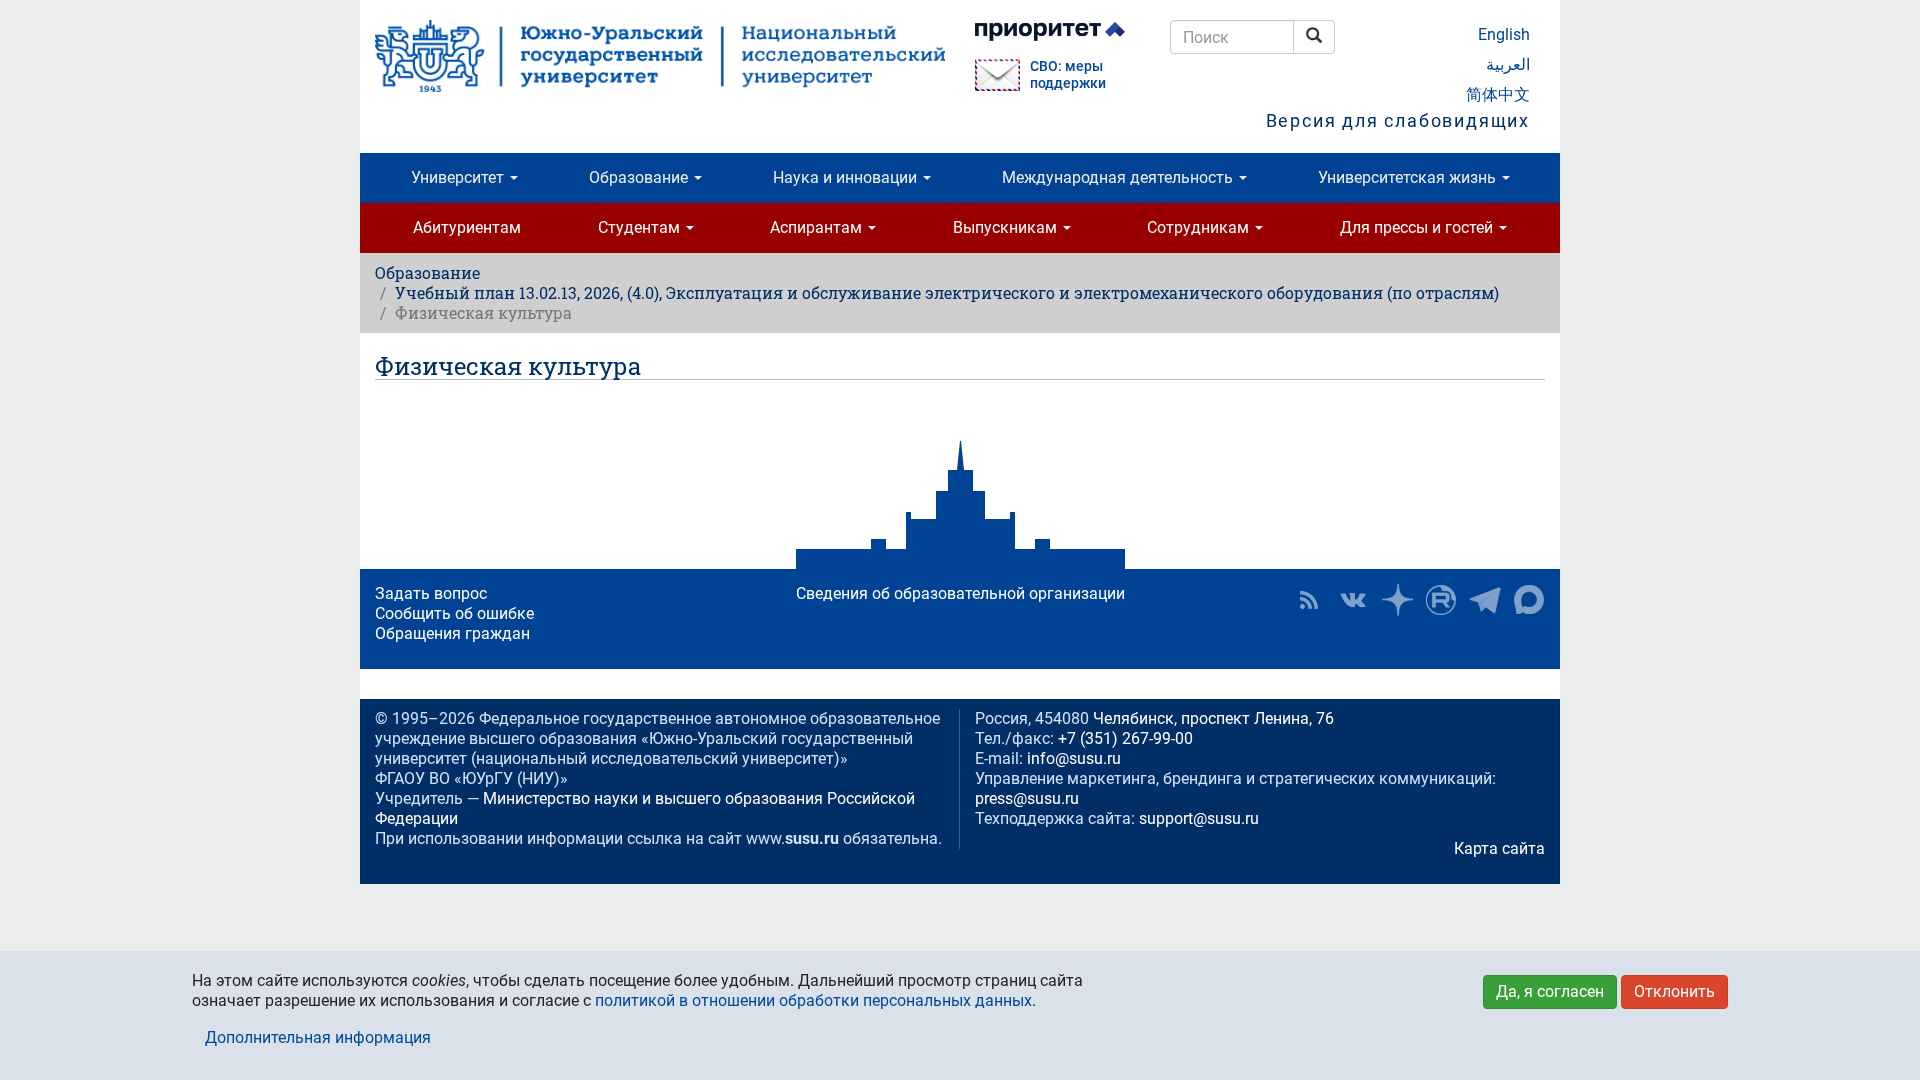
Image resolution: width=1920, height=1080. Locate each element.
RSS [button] (1309, 600)
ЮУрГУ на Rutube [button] (1441, 600)
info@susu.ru (1074, 758)
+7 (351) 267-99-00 (1125, 738)
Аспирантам (818, 227)
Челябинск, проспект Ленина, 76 (1213, 718)
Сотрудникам (1200, 227)
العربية (1508, 64)
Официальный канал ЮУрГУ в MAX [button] (1529, 600)
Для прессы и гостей (1418, 227)
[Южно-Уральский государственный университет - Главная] (660, 56)
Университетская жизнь (1409, 177)
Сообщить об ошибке (454, 613)
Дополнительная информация (318, 1037)
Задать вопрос (431, 593)
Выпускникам (1007, 227)
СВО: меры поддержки (1068, 75)
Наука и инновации (847, 177)
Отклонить (1674, 991)
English (1504, 34)
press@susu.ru (1027, 798)
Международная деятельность (1119, 177)
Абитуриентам (467, 227)
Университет (459, 177)
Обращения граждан (452, 633)
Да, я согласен (1550, 991)
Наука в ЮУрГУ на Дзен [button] (1397, 600)
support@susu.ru (1199, 818)
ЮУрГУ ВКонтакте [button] (1353, 600)
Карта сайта (1499, 848)
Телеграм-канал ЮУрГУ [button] (1485, 600)
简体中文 (1498, 94)
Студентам (641, 227)
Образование (640, 177)
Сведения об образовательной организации (960, 593)
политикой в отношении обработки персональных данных (813, 1000)
